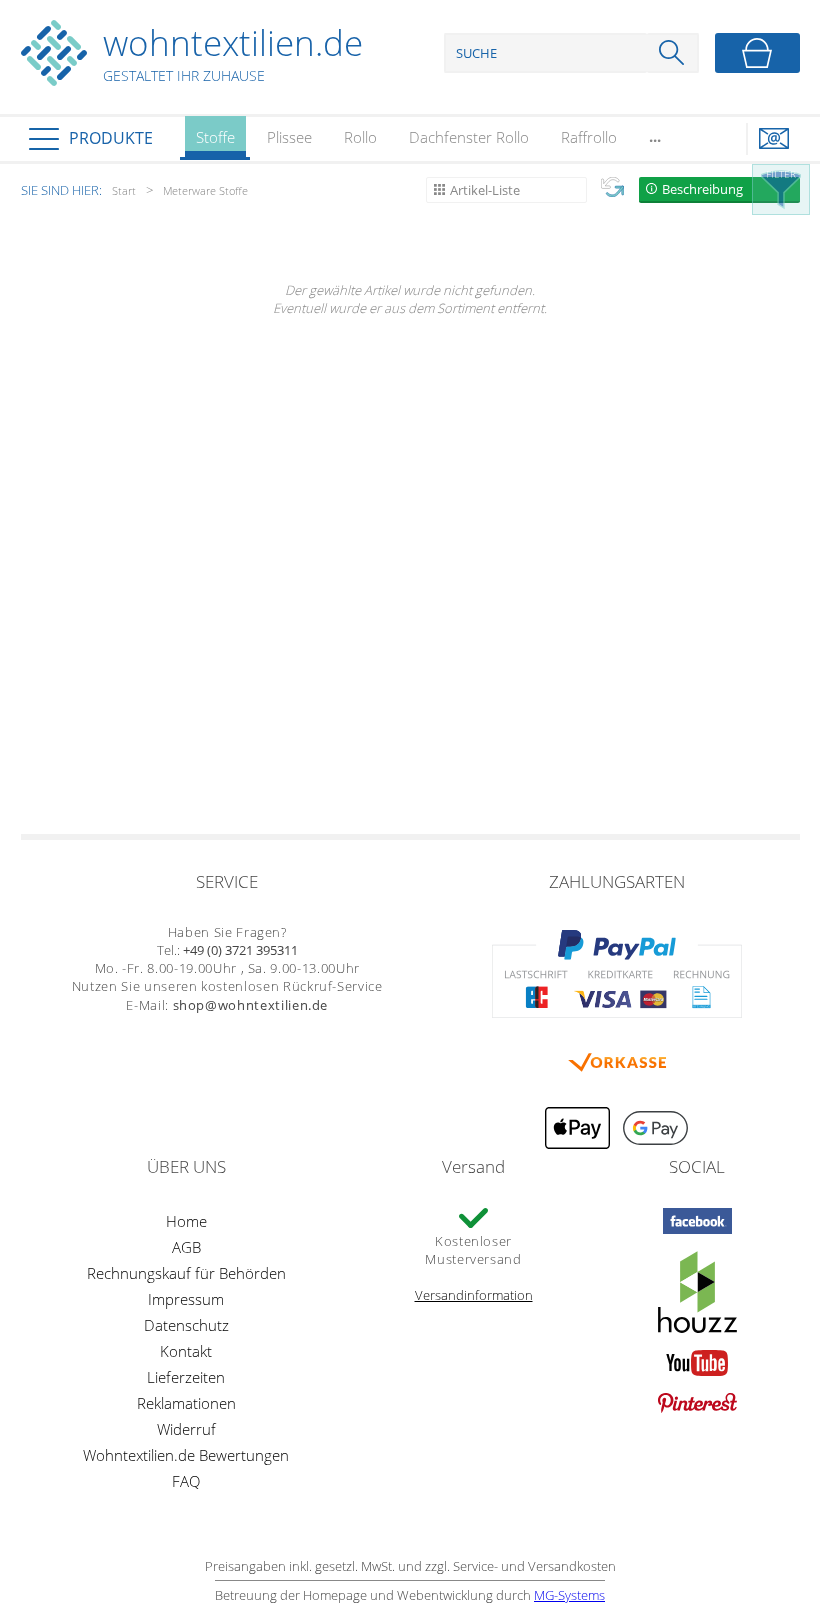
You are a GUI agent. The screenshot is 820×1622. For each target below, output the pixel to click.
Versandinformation (474, 1295)
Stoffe (215, 137)
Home (186, 1221)
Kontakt (186, 1351)
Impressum (186, 1299)
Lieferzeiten (186, 1377)
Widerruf (186, 1429)
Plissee (289, 137)
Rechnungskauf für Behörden (186, 1273)
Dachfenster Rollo (469, 137)
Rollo (360, 137)
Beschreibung (702, 189)
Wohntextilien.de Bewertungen (186, 1455)
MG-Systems (569, 1595)
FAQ (186, 1481)
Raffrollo (589, 137)
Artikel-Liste (485, 190)
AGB (186, 1247)
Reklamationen (186, 1403)
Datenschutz (186, 1325)
